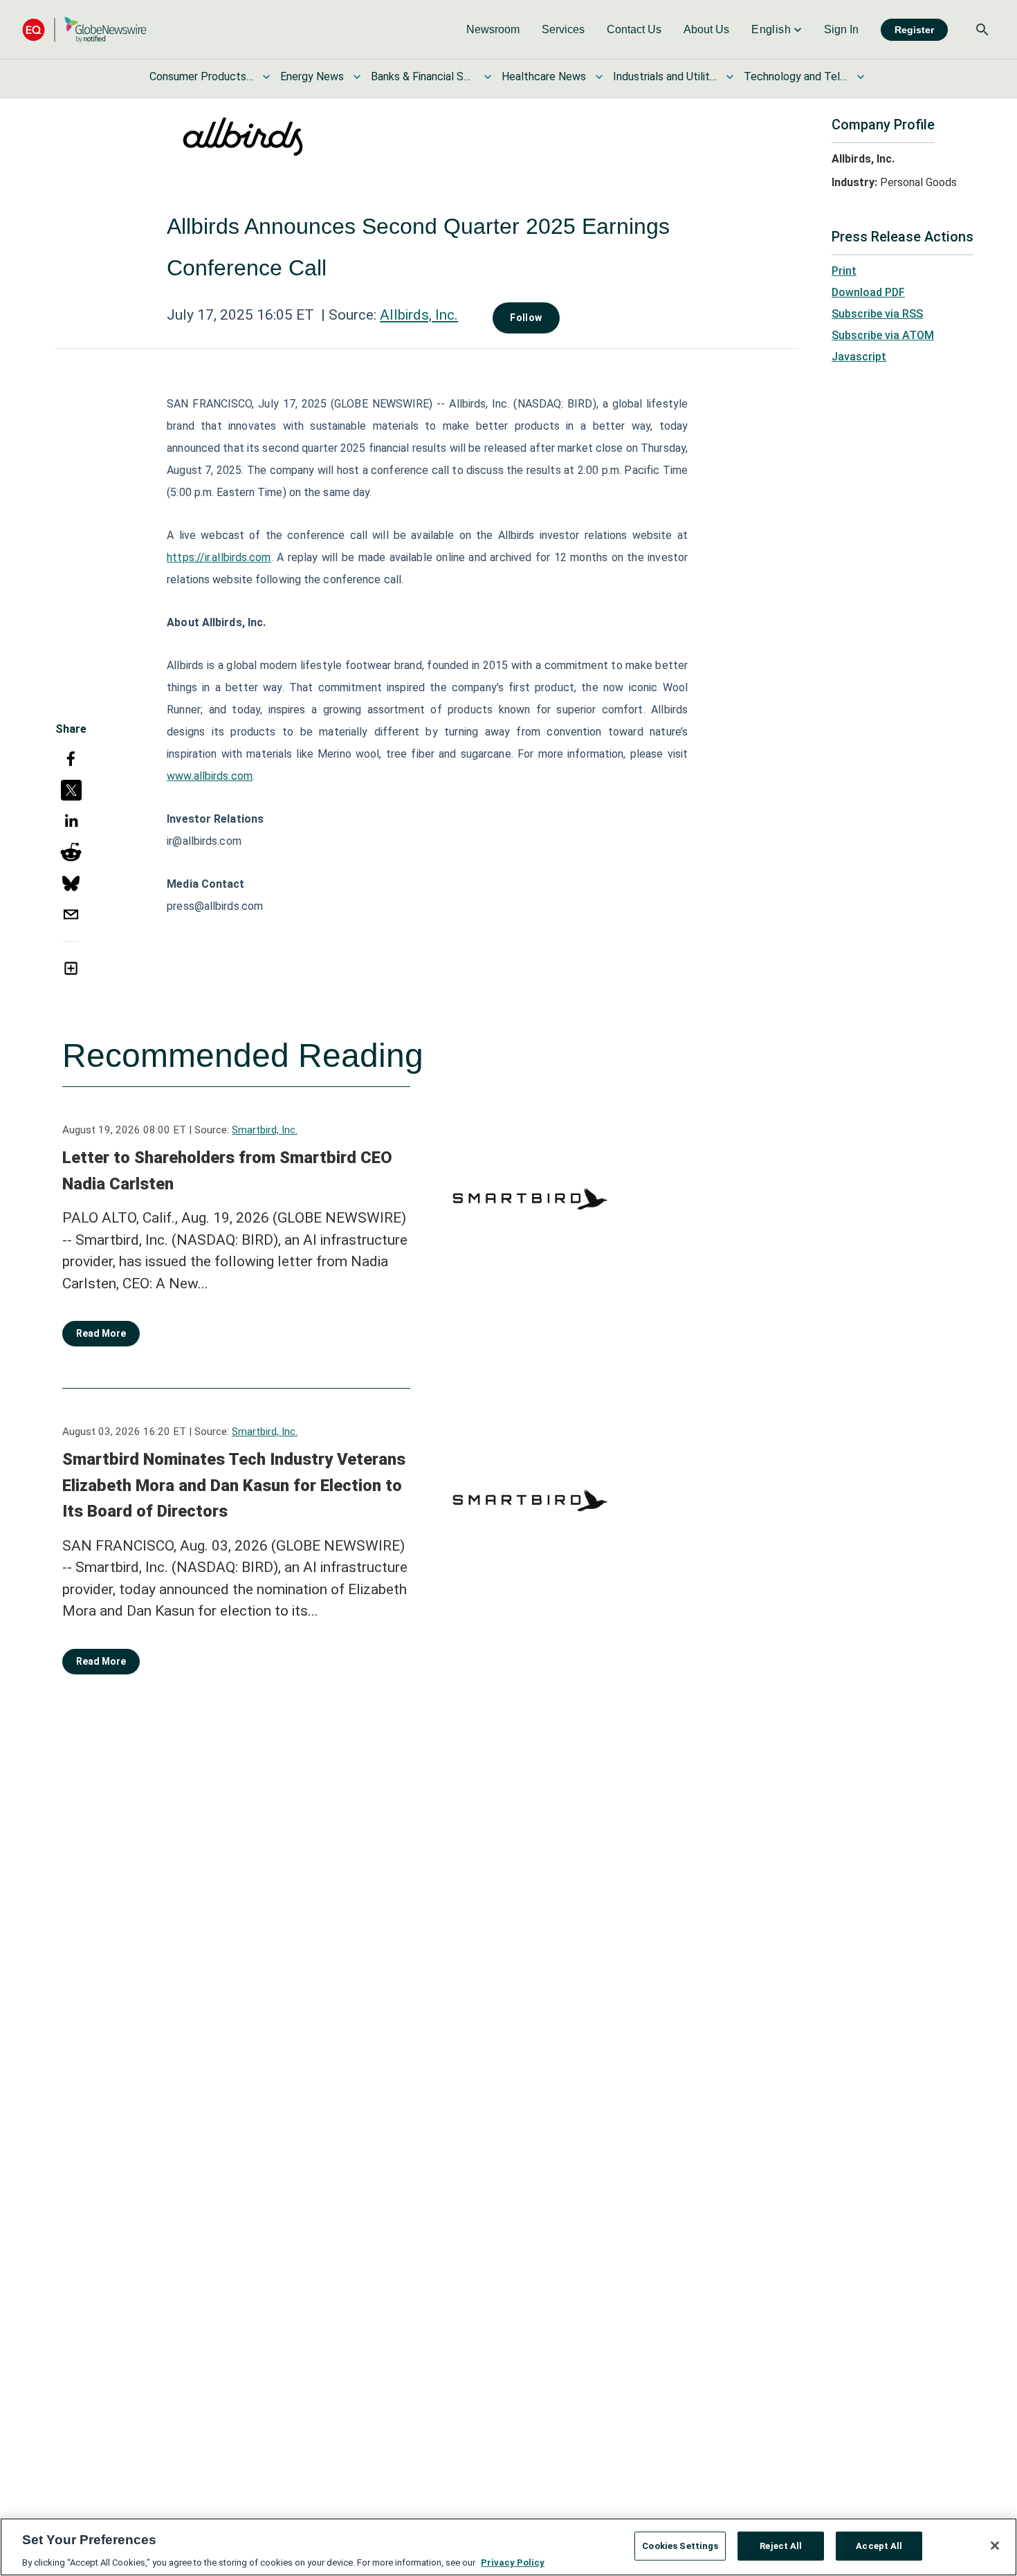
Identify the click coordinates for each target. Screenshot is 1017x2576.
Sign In (841, 29)
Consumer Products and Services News (201, 76)
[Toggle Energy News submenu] (357, 77)
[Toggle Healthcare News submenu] (599, 77)
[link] (493, 30)
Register (914, 30)
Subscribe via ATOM (883, 335)
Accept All (879, 2545)
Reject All (781, 2545)
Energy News (312, 76)
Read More (101, 1333)
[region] (508, 2547)
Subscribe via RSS (877, 314)
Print (844, 271)
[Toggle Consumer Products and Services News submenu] (266, 77)
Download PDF (868, 292)
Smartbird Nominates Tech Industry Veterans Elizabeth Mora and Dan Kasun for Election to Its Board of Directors (234, 1485)
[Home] (84, 29)
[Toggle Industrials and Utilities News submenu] (730, 77)
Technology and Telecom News (796, 76)
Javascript (859, 357)
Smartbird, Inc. (265, 1130)
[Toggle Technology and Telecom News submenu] (861, 77)
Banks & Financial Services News (423, 76)
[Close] (995, 2546)
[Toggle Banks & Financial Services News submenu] (488, 77)
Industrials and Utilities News (665, 76)
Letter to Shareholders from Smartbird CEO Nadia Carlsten (227, 1171)
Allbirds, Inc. (419, 315)
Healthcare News (544, 76)
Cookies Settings (680, 2545)
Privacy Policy (513, 2562)
